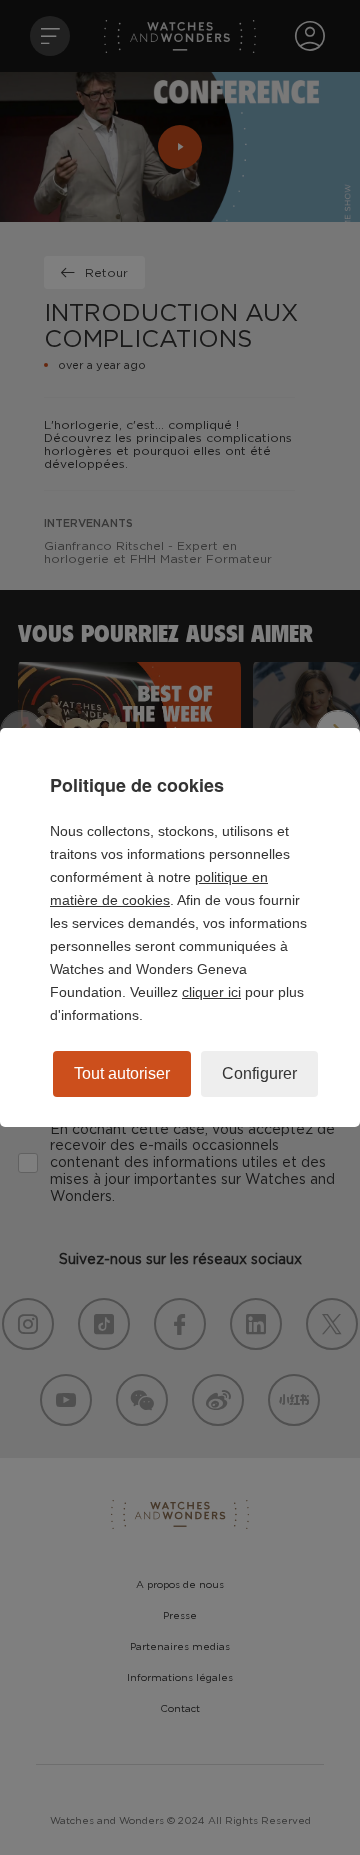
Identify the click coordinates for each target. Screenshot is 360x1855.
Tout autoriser (122, 1073)
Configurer (259, 1073)
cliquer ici (211, 992)
